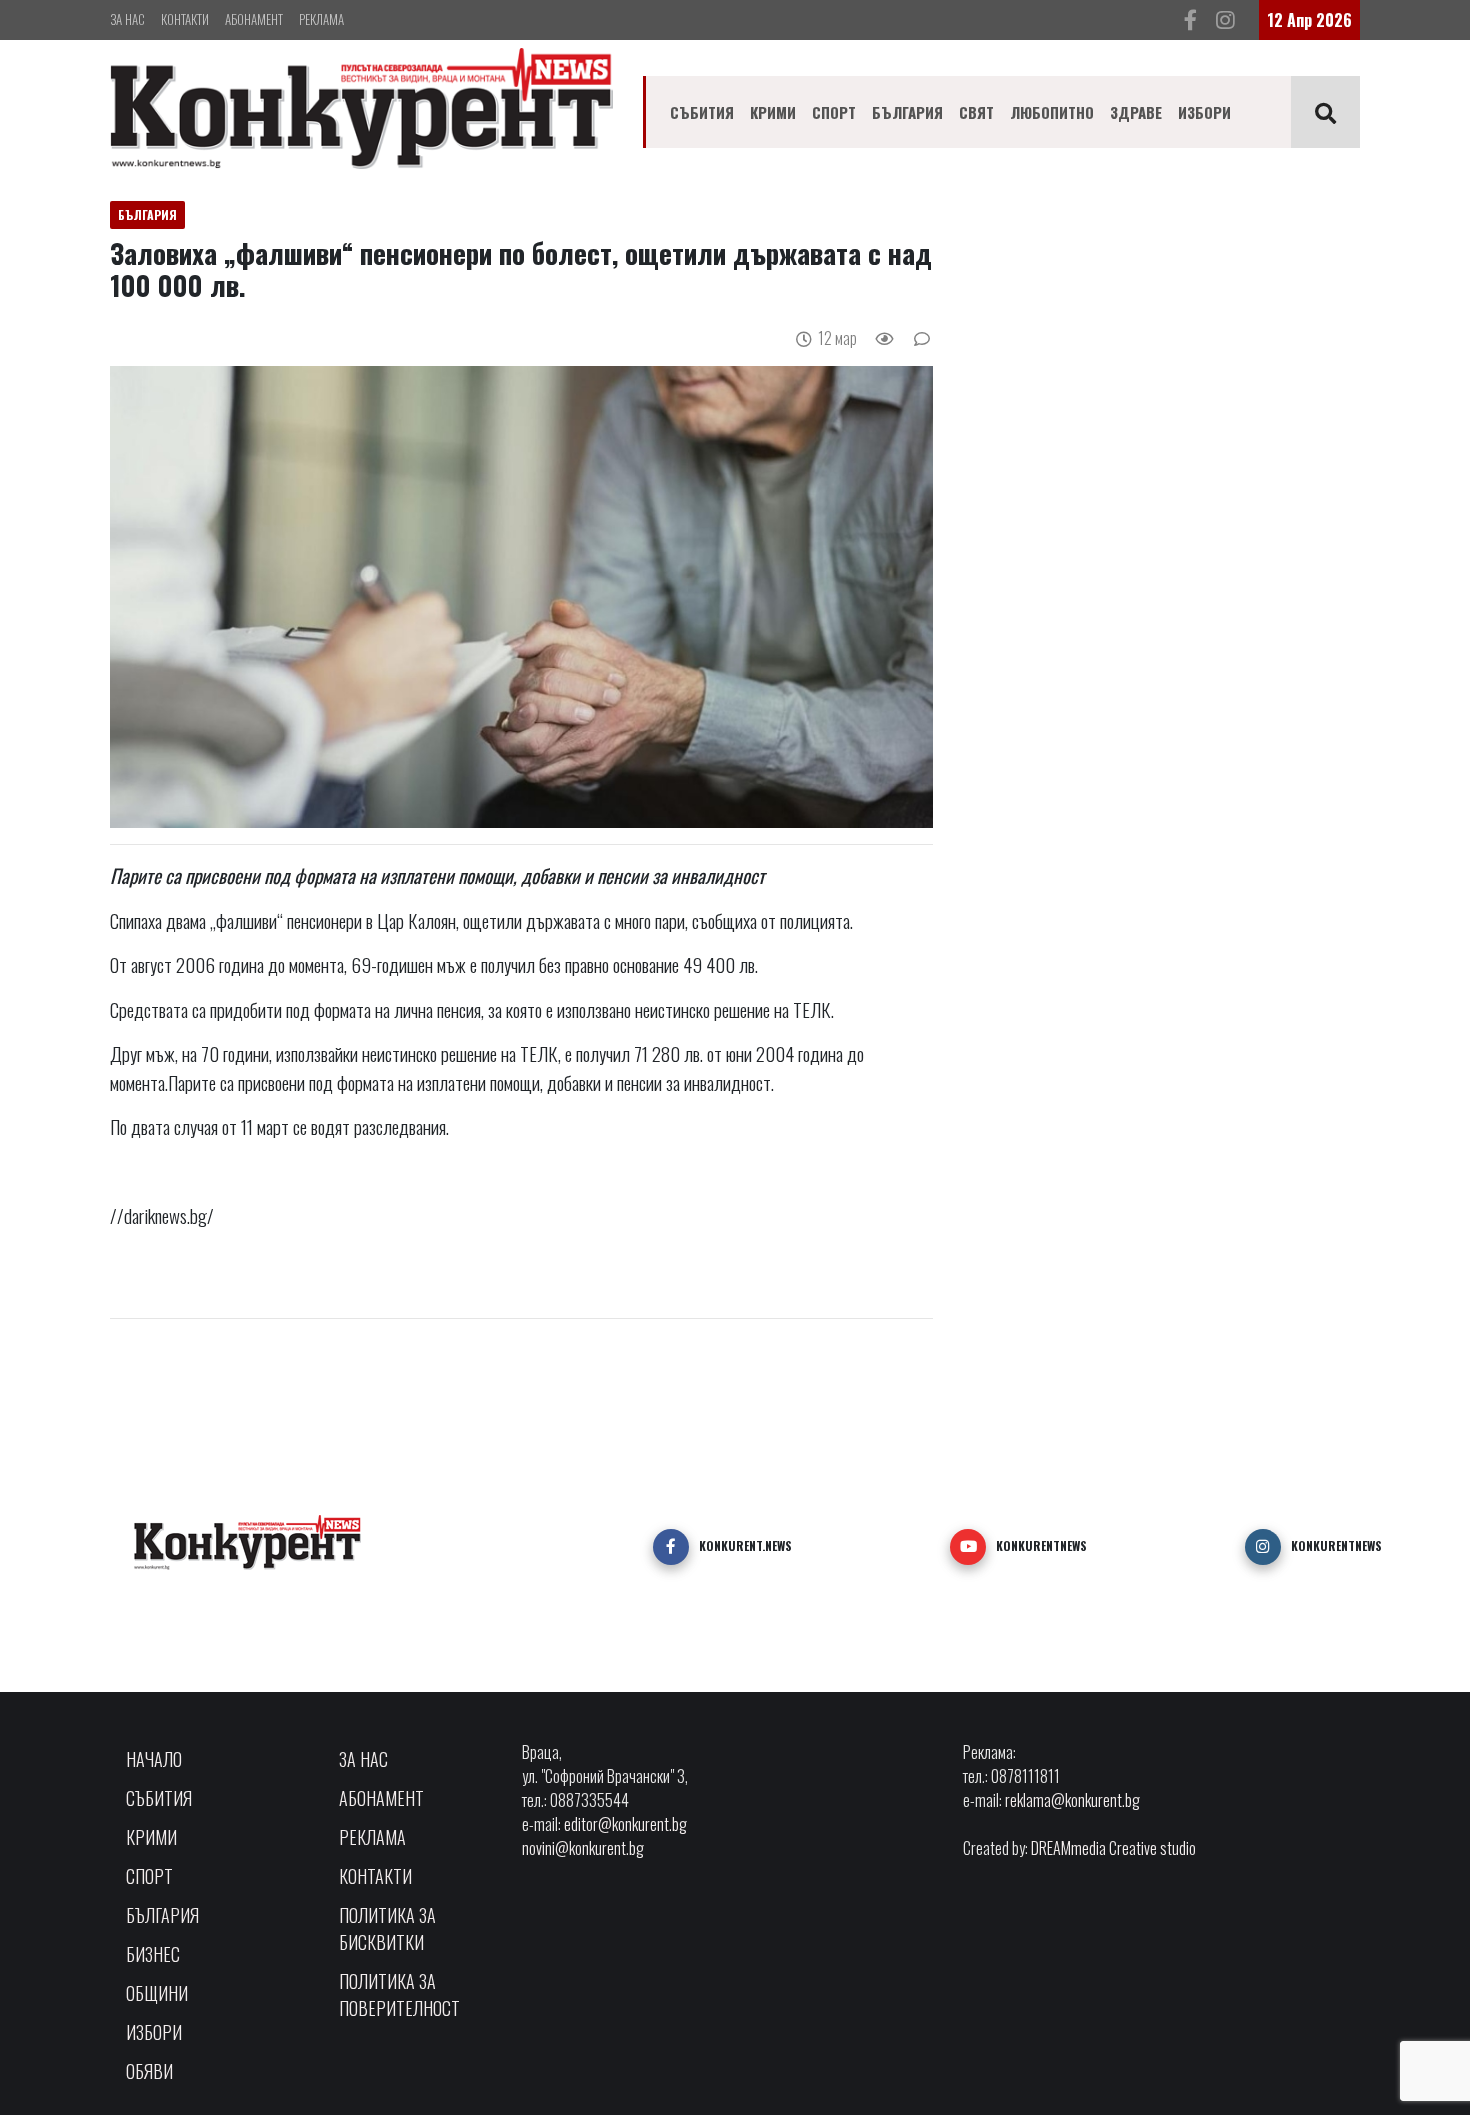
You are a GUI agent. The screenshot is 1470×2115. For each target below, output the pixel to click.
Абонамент (254, 19)
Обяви (149, 2071)
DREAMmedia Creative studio (1113, 1848)
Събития (702, 112)
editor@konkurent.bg (625, 1824)
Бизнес (153, 1954)
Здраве (1136, 112)
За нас (127, 19)
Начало (154, 1759)
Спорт (834, 112)
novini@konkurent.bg (583, 1848)
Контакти (185, 19)
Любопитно (1052, 112)
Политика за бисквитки (387, 1928)
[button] (671, 1547)
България (907, 112)
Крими (773, 112)
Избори (1204, 112)
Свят (976, 112)
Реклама (321, 19)
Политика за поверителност (399, 1994)
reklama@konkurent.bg (1072, 1800)
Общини (157, 1993)
